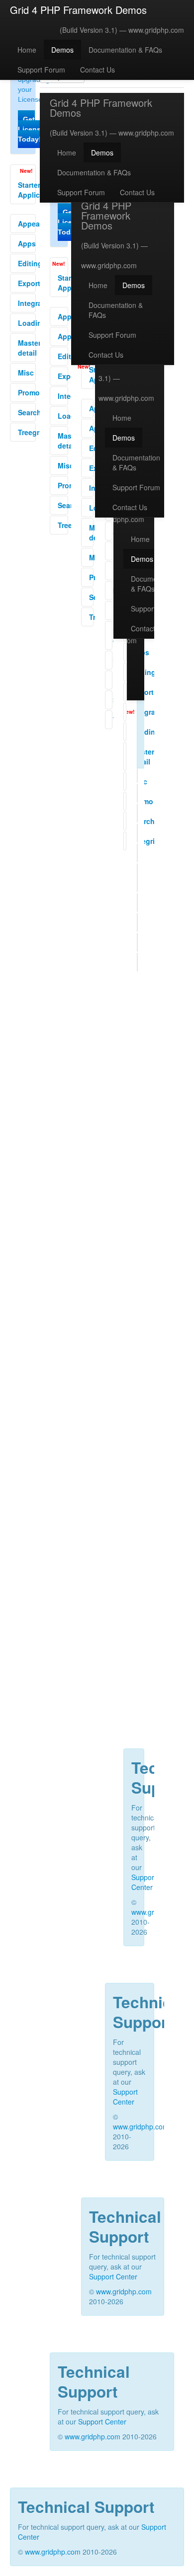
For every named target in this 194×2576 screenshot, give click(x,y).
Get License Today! (31, 129)
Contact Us (97, 70)
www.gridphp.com (156, 30)
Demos (62, 50)
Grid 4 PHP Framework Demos (78, 10)
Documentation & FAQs (125, 50)
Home (27, 50)
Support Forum (41, 70)
